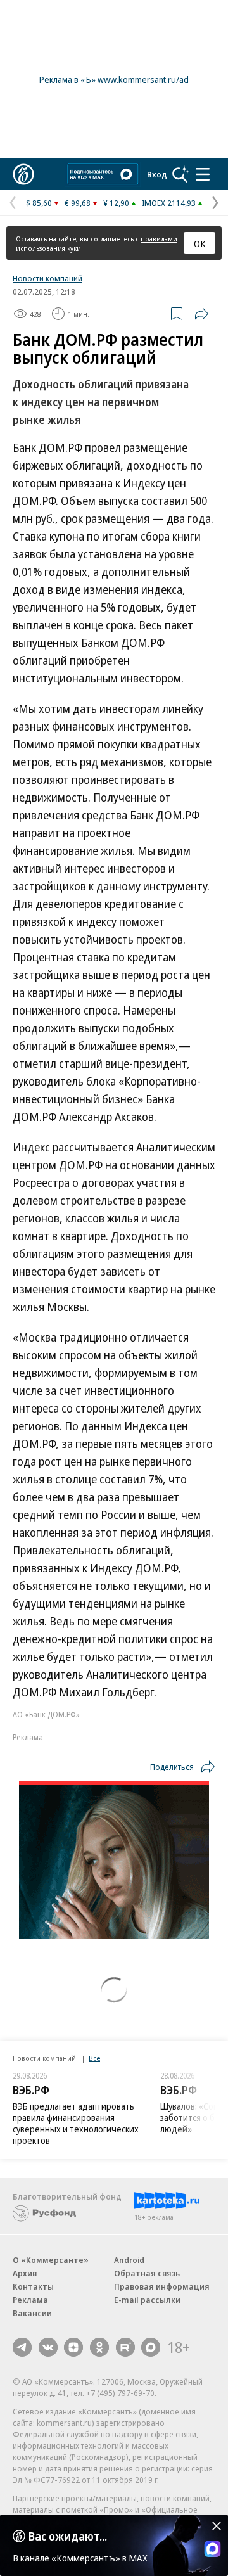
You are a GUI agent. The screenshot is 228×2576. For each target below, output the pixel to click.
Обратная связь (147, 2273)
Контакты (33, 2286)
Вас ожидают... (68, 2536)
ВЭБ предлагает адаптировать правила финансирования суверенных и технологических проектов (76, 2123)
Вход (157, 174)
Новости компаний (47, 278)
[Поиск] (180, 174)
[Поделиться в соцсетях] (201, 314)
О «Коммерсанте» (51, 2260)
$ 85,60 (39, 203)
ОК (200, 243)
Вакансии (32, 2313)
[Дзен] (73, 2347)
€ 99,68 (78, 203)
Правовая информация (162, 2286)
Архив (25, 2273)
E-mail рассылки (147, 2300)
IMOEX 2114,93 (169, 203)
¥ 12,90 (116, 203)
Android (129, 2260)
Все (94, 2058)
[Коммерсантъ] (23, 174)
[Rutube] (125, 2347)
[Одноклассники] (99, 2347)
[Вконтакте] (48, 2347)
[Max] (151, 2347)
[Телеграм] (22, 2347)
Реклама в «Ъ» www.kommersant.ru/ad (114, 80)
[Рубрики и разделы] (203, 174)
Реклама (30, 2300)
